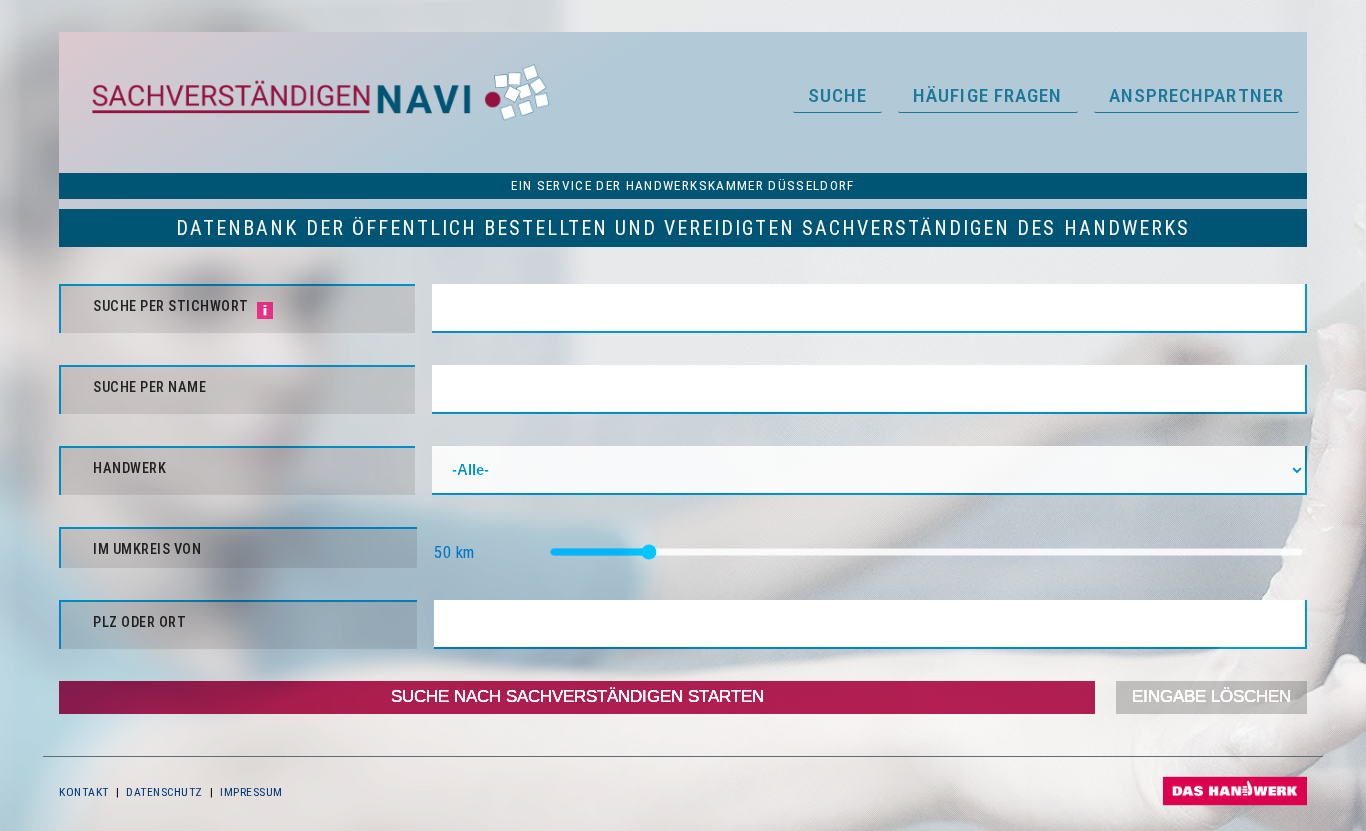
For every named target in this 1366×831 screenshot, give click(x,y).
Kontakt (84, 792)
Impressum (251, 792)
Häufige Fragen (987, 95)
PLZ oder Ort (139, 622)
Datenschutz (164, 792)
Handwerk (129, 468)
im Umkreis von (147, 549)
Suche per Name (149, 387)
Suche (838, 95)
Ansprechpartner (1197, 95)
